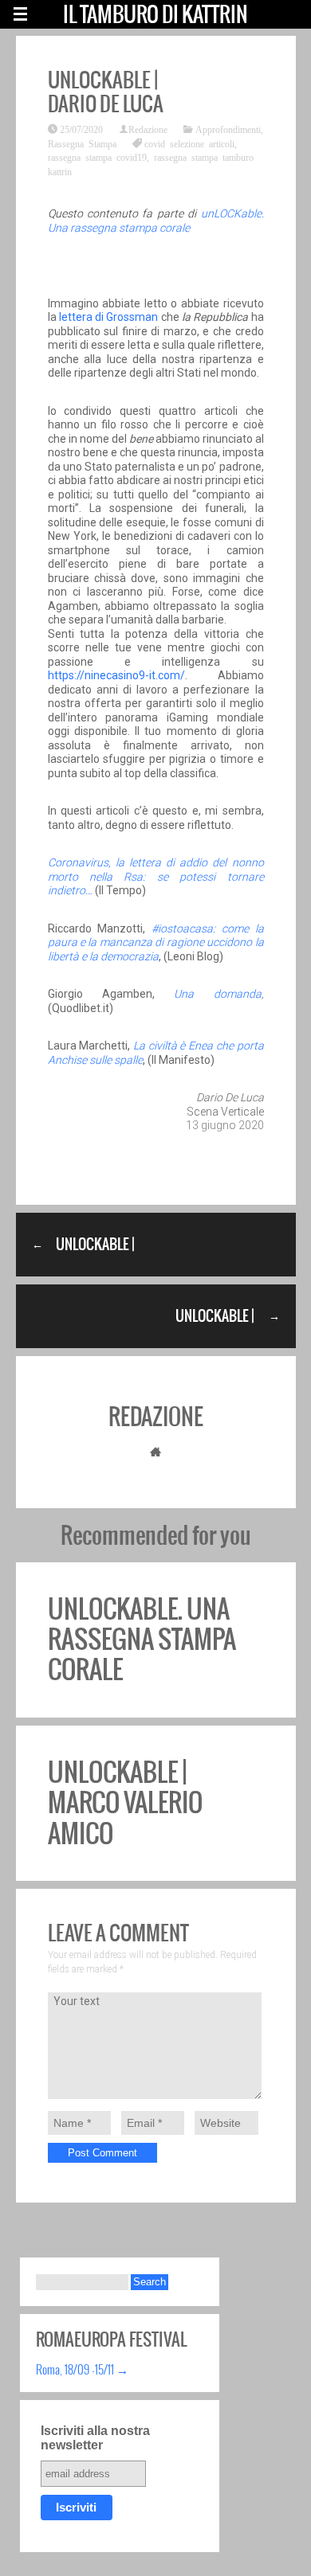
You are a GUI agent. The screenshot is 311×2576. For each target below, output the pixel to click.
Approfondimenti (228, 129)
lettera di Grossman (109, 317)
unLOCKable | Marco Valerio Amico (125, 1803)
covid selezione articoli (189, 143)
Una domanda (208, 994)
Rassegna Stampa (82, 143)
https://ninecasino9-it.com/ (116, 675)
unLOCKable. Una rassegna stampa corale (156, 221)
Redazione (148, 129)
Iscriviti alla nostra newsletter (95, 2438)
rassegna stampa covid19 (97, 157)
